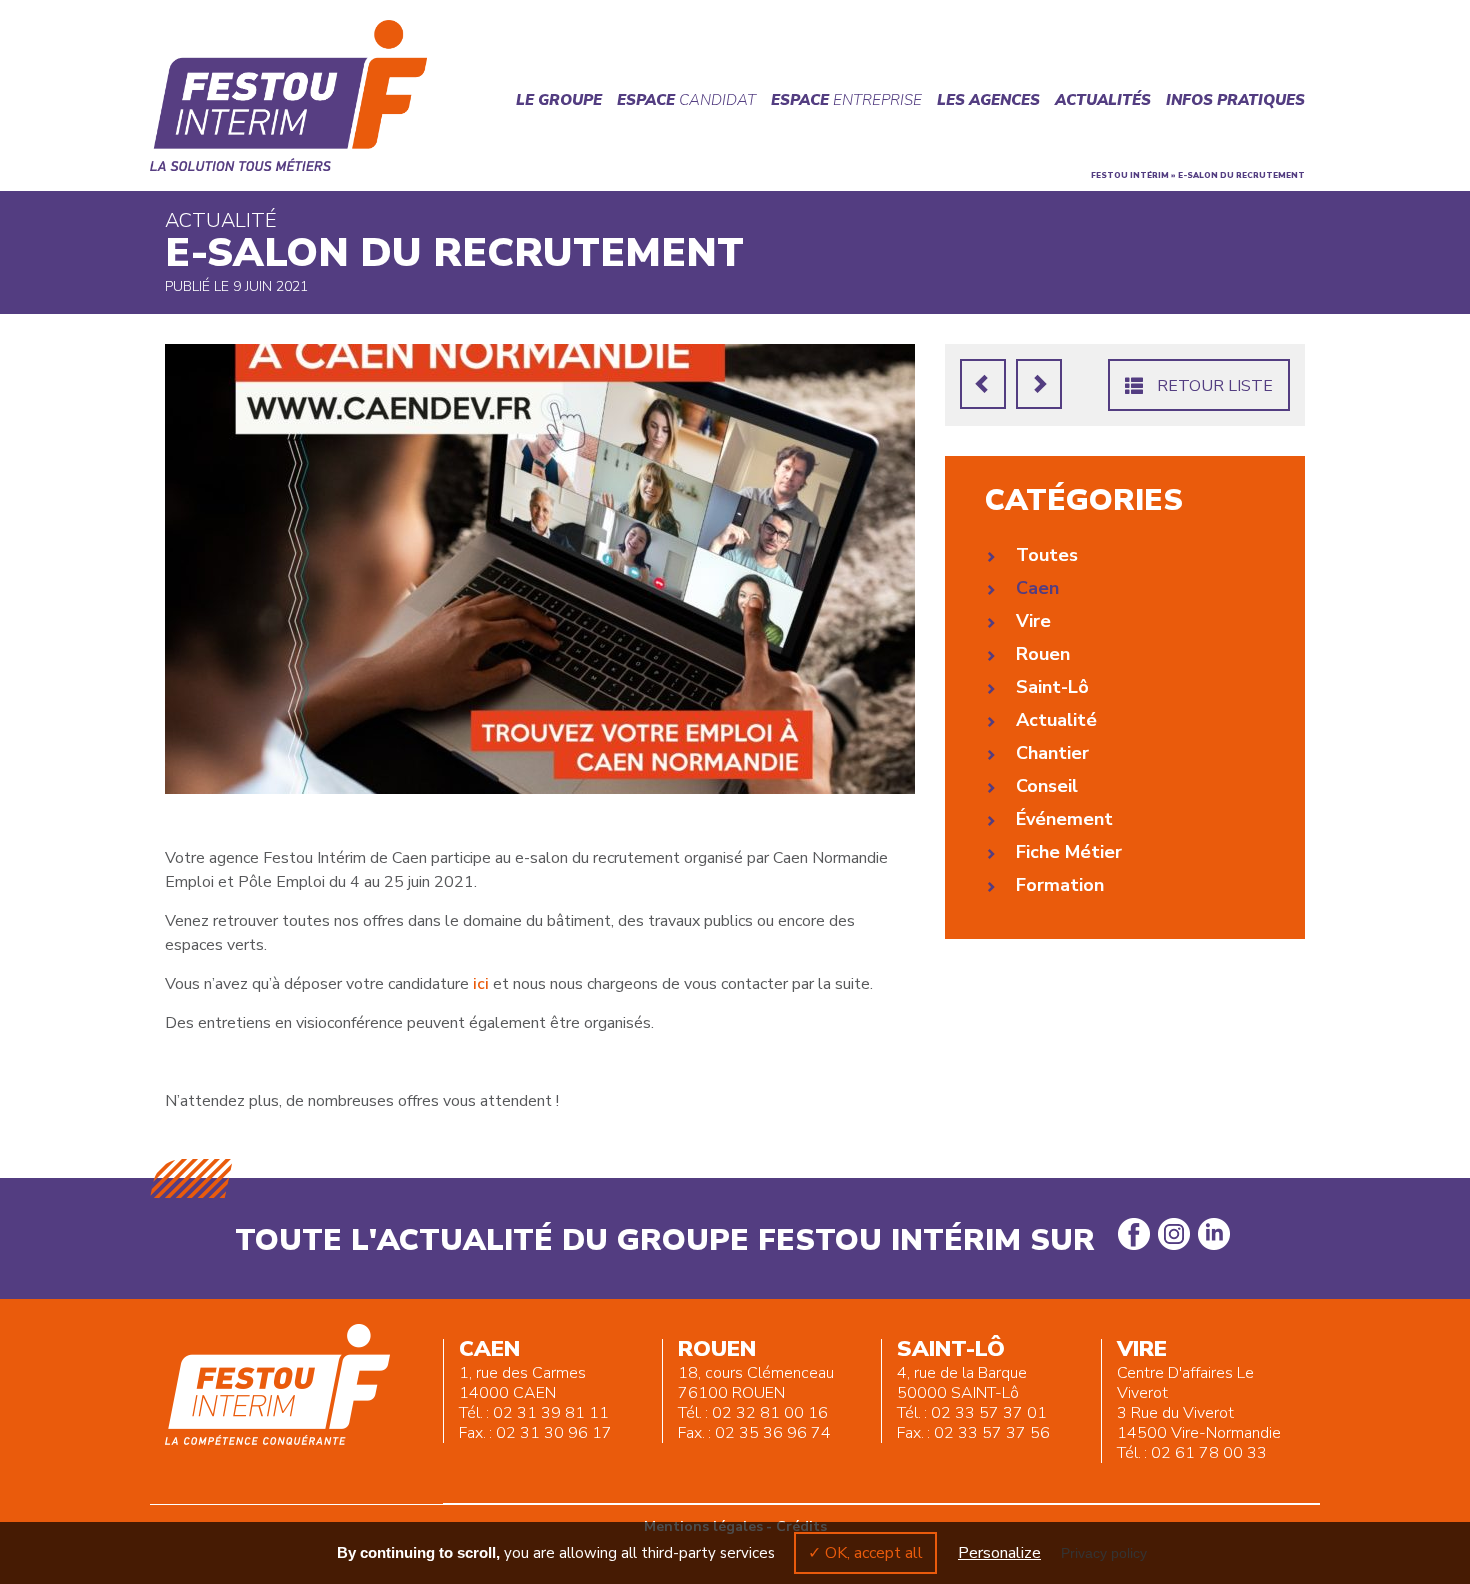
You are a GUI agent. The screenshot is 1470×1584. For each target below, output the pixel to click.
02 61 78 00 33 (1209, 1453)
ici (481, 984)
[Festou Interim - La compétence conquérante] (289, 95)
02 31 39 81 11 (551, 1413)
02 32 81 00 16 (770, 1413)
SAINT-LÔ (951, 1349)
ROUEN (717, 1349)
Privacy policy (1104, 1553)
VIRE (1142, 1349)
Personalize (999, 1553)
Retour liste (1213, 386)
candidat (686, 100)
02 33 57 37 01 (989, 1413)
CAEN (489, 1349)
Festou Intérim (1130, 175)
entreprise (846, 100)
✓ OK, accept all (865, 1553)
